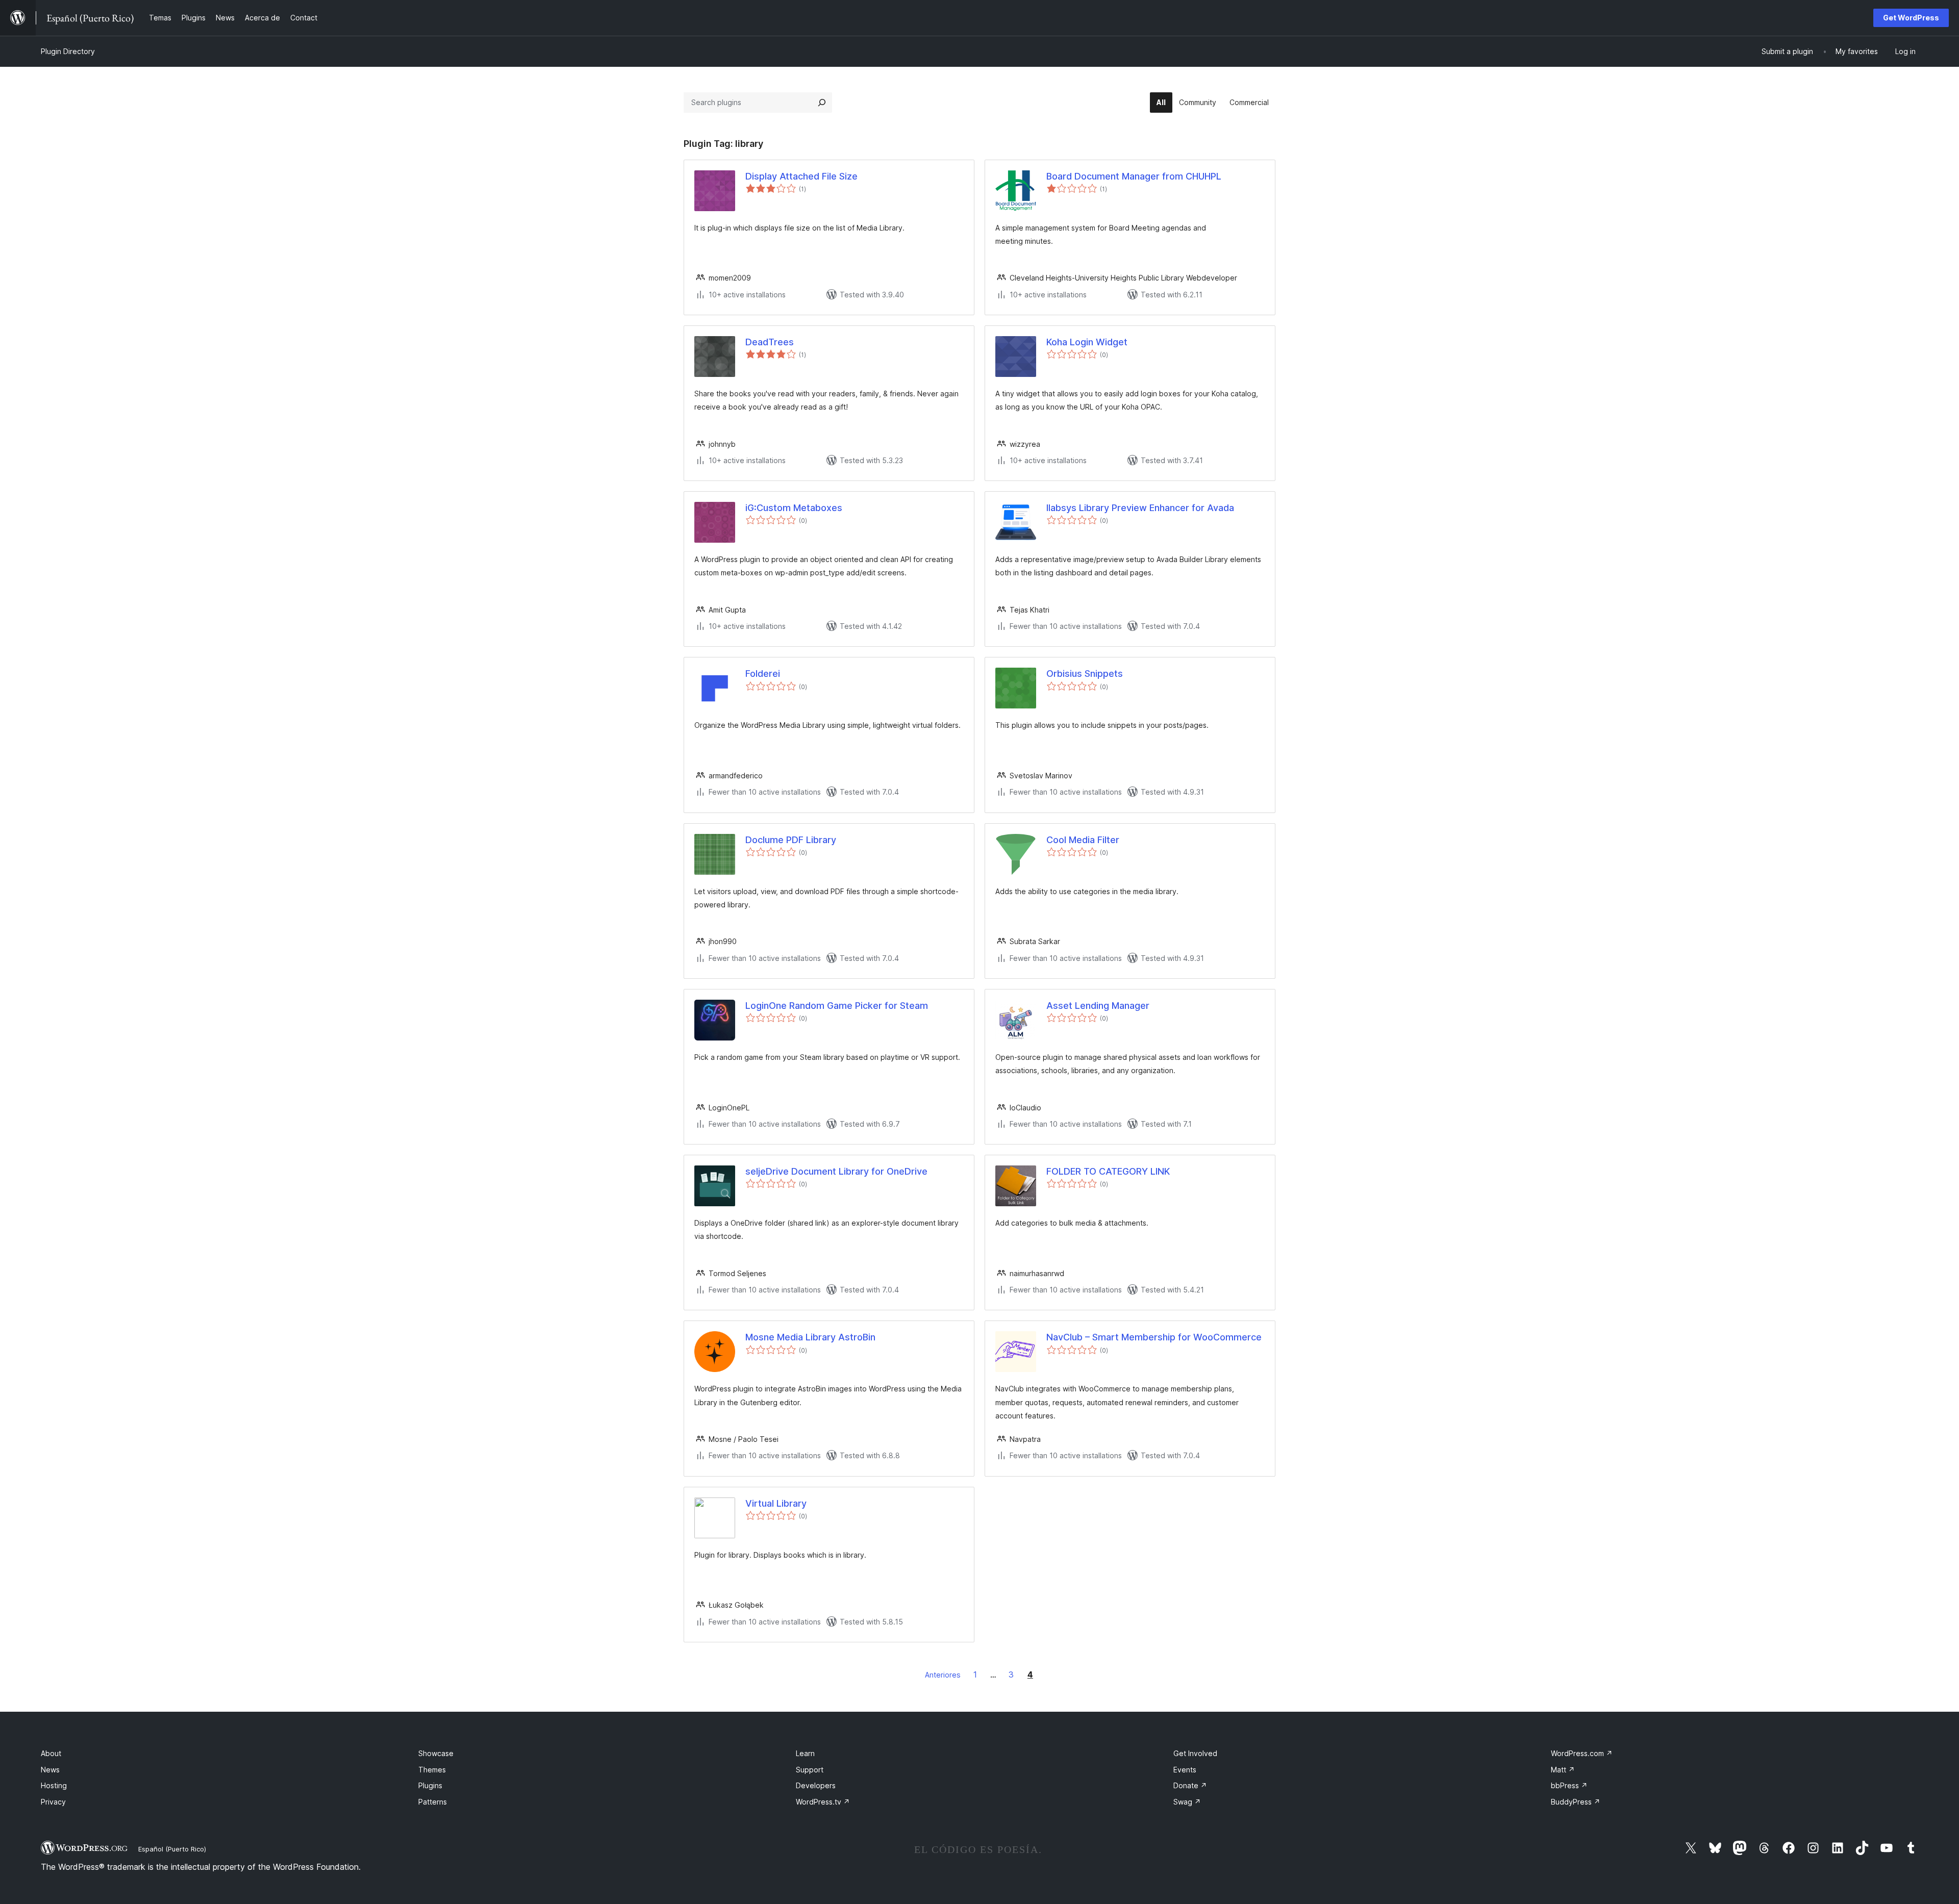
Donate (1190, 1785)
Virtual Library (776, 1503)
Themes (432, 1770)
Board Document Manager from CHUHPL (1134, 176)
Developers (816, 1785)
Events (1185, 1770)
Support (810, 1770)
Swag (1187, 1802)
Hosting (54, 1785)
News (50, 1770)
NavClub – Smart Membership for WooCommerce (1154, 1337)
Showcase (436, 1753)
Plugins (430, 1785)
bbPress (1569, 1785)
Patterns (433, 1802)
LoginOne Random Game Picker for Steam (837, 1006)
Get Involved (1195, 1753)
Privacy (53, 1802)
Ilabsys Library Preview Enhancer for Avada (1140, 508)
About (51, 1753)
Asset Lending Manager (1098, 1006)
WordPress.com (1582, 1753)
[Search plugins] (822, 103)
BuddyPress (1576, 1802)
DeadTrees (770, 342)
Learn (805, 1753)
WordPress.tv (823, 1802)
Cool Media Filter (1083, 840)
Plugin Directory (68, 51)
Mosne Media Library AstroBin (810, 1337)
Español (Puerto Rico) (172, 1849)
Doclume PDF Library (791, 840)
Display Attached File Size (801, 176)
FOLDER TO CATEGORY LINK (1108, 1171)
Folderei (763, 674)
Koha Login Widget (1087, 342)
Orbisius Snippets (1085, 674)
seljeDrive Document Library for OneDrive (836, 1171)
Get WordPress (1911, 18)
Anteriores (943, 1675)
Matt (1563, 1770)
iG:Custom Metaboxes (794, 508)
